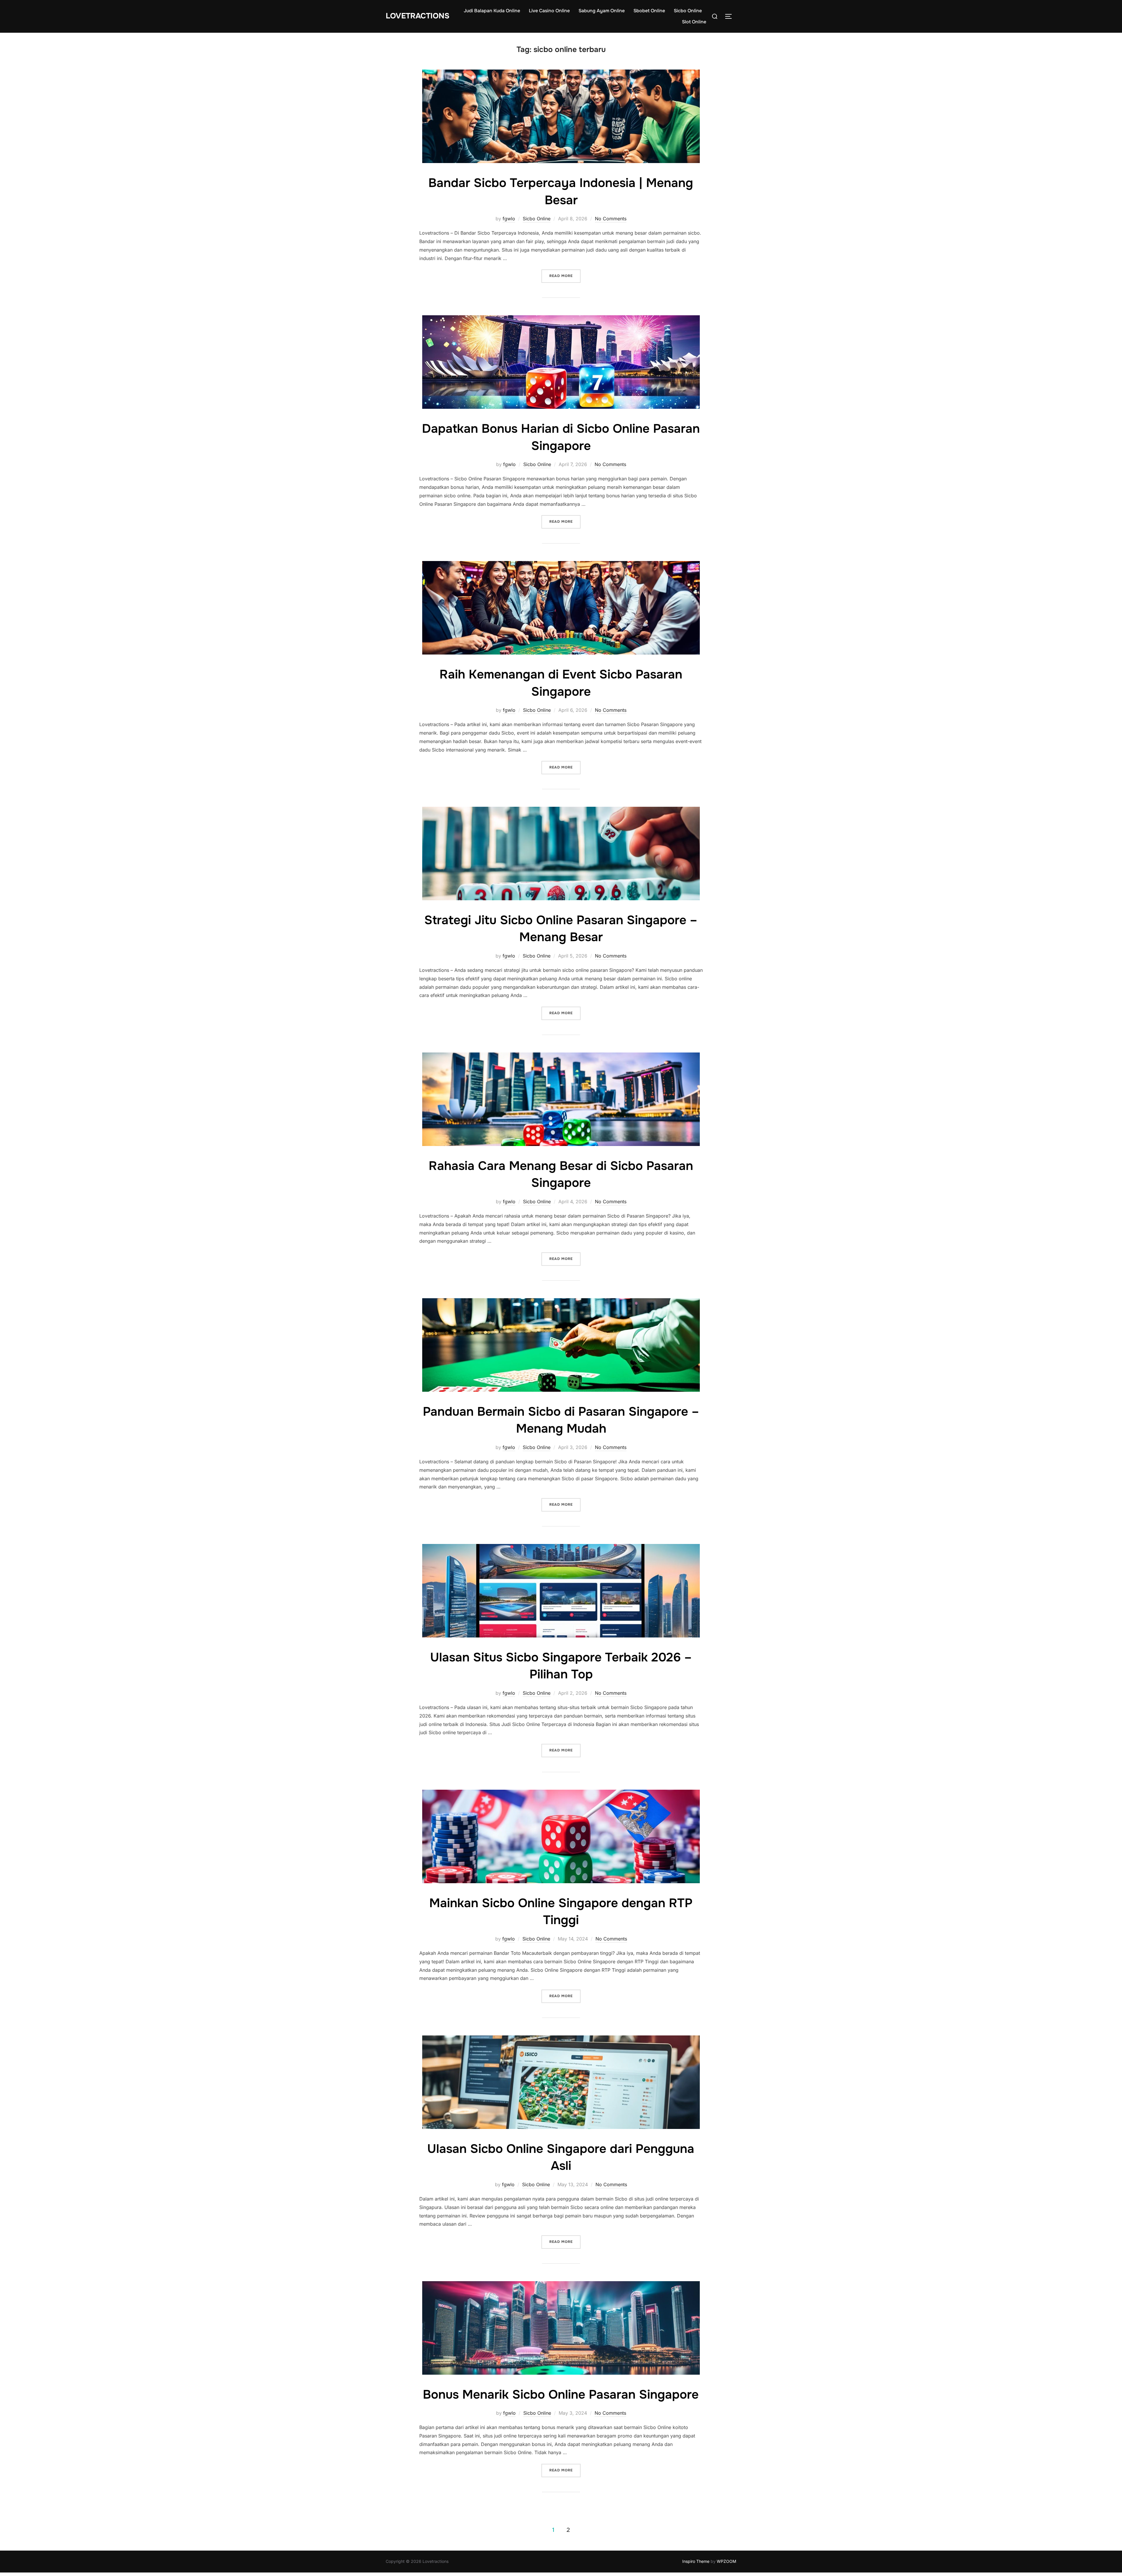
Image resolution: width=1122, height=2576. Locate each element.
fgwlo (509, 219)
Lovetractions (418, 16)
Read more (565, 276)
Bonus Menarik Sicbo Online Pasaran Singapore (561, 2395)
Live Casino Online (549, 11)
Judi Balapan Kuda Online (492, 11)
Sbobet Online (649, 11)
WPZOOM (727, 2561)
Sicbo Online (688, 11)
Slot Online (694, 22)
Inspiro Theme (696, 2561)
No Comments (611, 219)
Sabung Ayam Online (602, 11)
